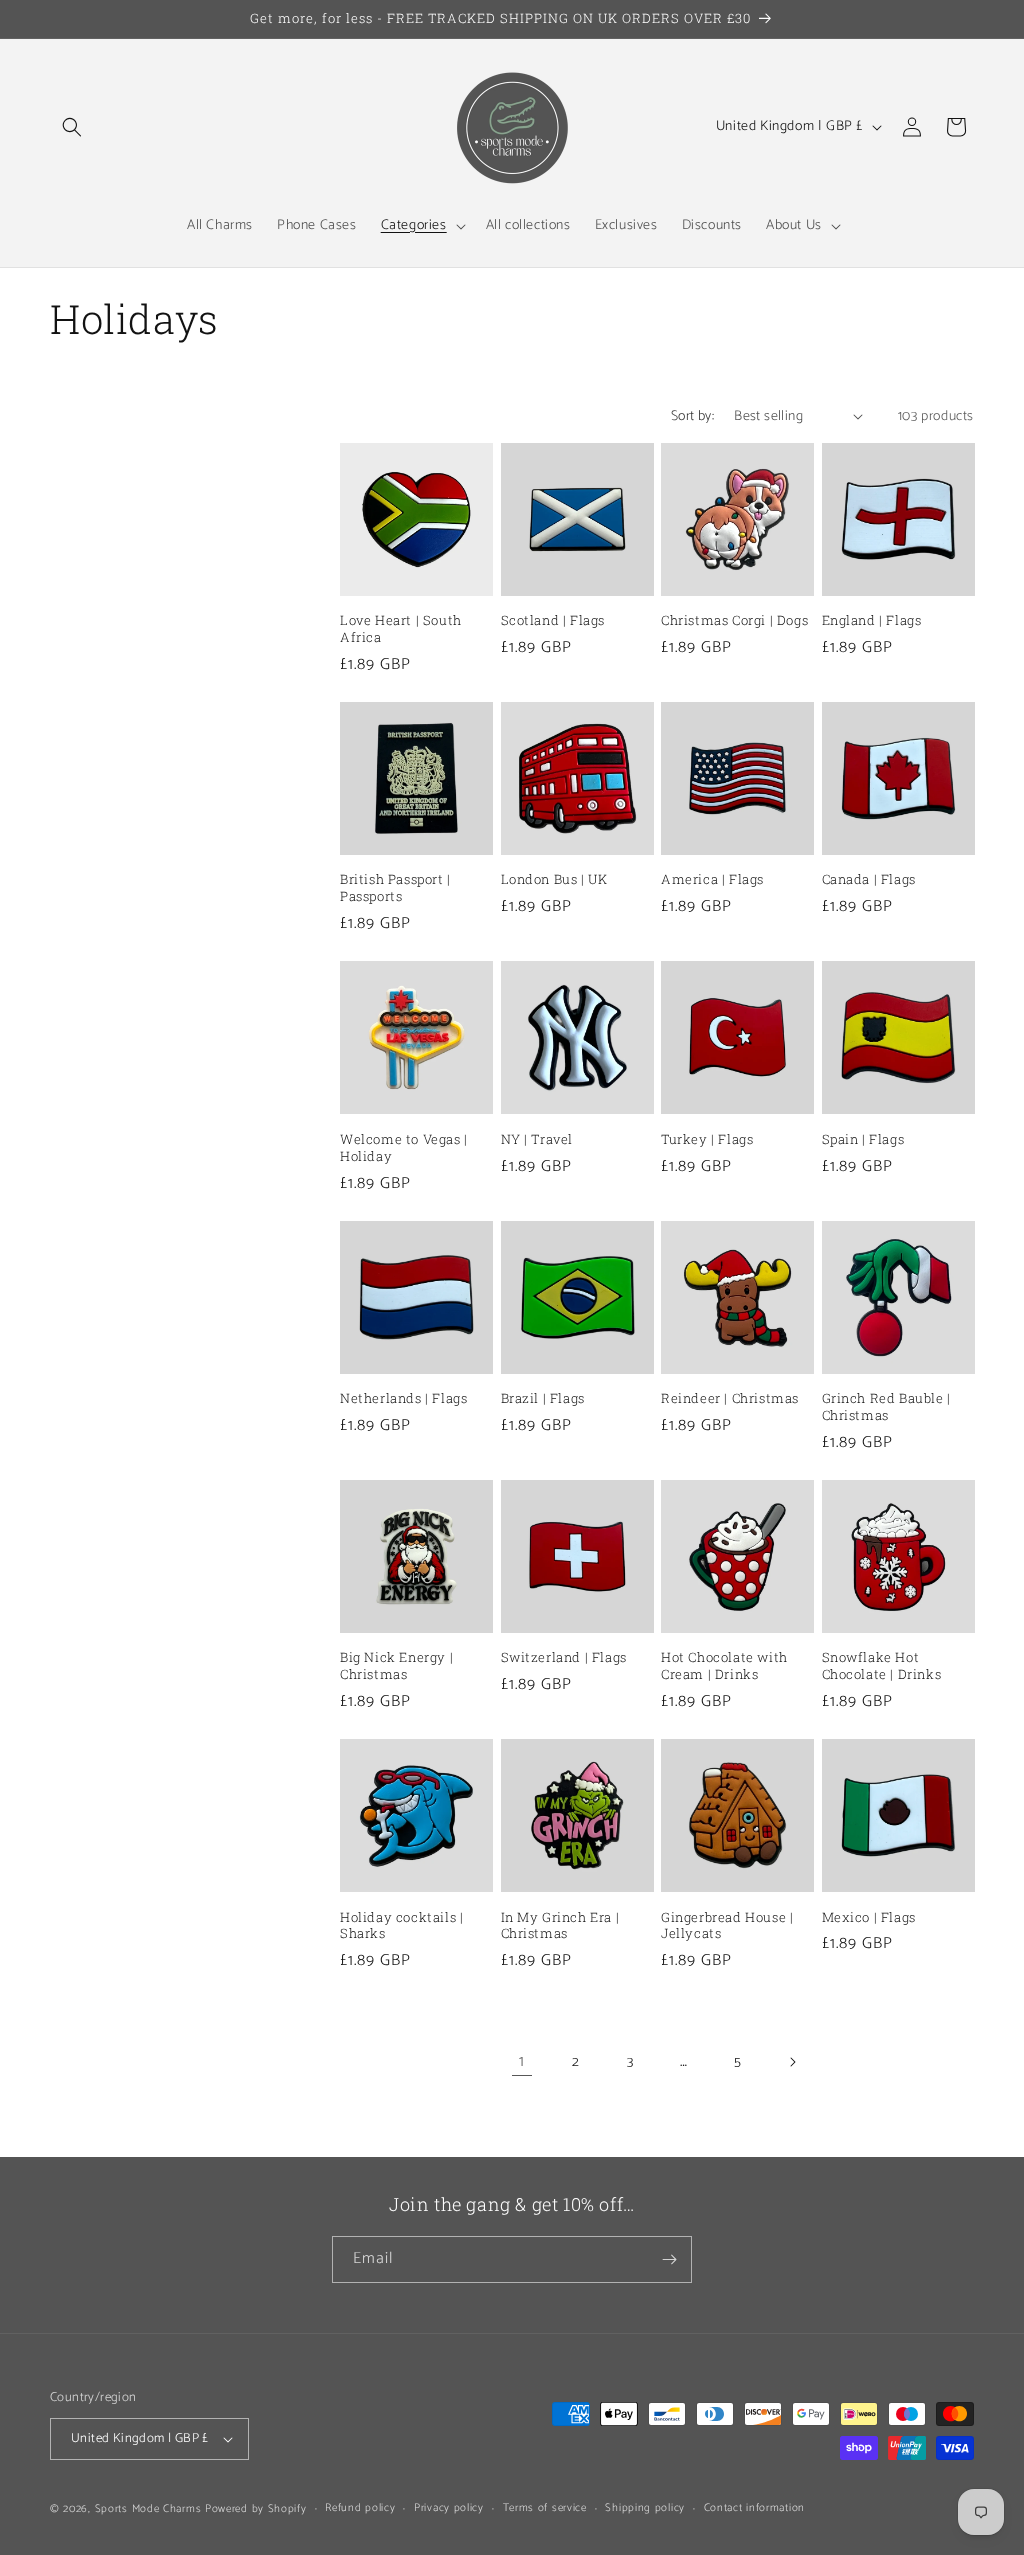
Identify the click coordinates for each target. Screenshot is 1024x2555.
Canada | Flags (869, 879)
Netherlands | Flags (403, 1398)
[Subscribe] (669, 2259)
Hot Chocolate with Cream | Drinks (724, 1666)
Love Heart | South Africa (401, 629)
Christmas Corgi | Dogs (734, 620)
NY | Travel (537, 1139)
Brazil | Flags (543, 1398)
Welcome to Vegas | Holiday (404, 1148)
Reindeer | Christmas (730, 1398)
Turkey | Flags (707, 1139)
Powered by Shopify (256, 2509)
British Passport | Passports (395, 888)
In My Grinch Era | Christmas (560, 1926)
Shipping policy (645, 2508)
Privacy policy (449, 2508)
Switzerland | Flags (564, 1657)
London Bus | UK (554, 879)
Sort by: (692, 416)
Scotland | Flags (553, 620)
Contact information (754, 2508)
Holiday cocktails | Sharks (401, 1926)
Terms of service (545, 2508)
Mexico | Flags (869, 1917)
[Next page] (792, 2062)
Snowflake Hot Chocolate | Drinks (882, 1666)
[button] (72, 127)
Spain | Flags (863, 1139)
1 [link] (522, 2061)
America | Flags (712, 879)
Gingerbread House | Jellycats (727, 1926)
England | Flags (872, 620)
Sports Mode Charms (148, 2509)
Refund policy (360, 2508)
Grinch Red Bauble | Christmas (886, 1407)
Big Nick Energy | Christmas (396, 1666)
